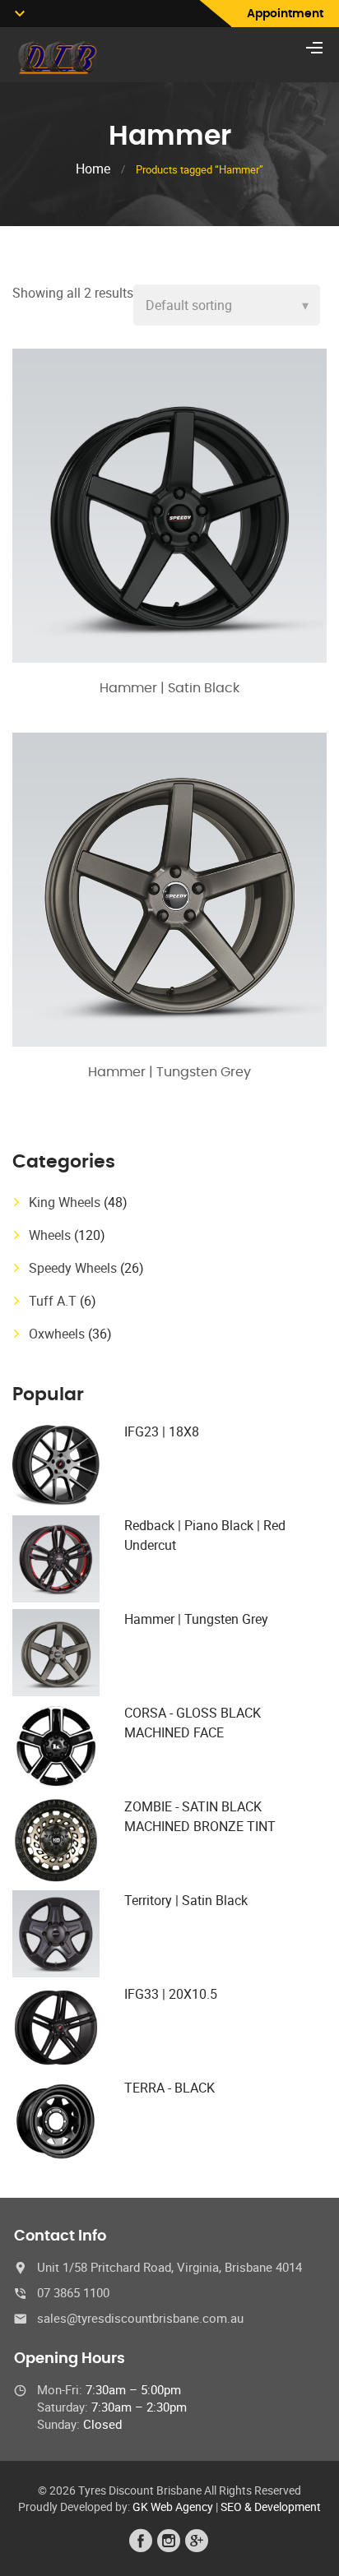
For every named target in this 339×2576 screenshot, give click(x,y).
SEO (231, 2507)
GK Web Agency (173, 2507)
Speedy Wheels (73, 1268)
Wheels (50, 1235)
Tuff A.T (53, 1301)
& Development (283, 2507)
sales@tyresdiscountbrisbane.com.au (140, 2318)
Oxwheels (57, 1334)
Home (93, 169)
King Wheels (65, 1202)
